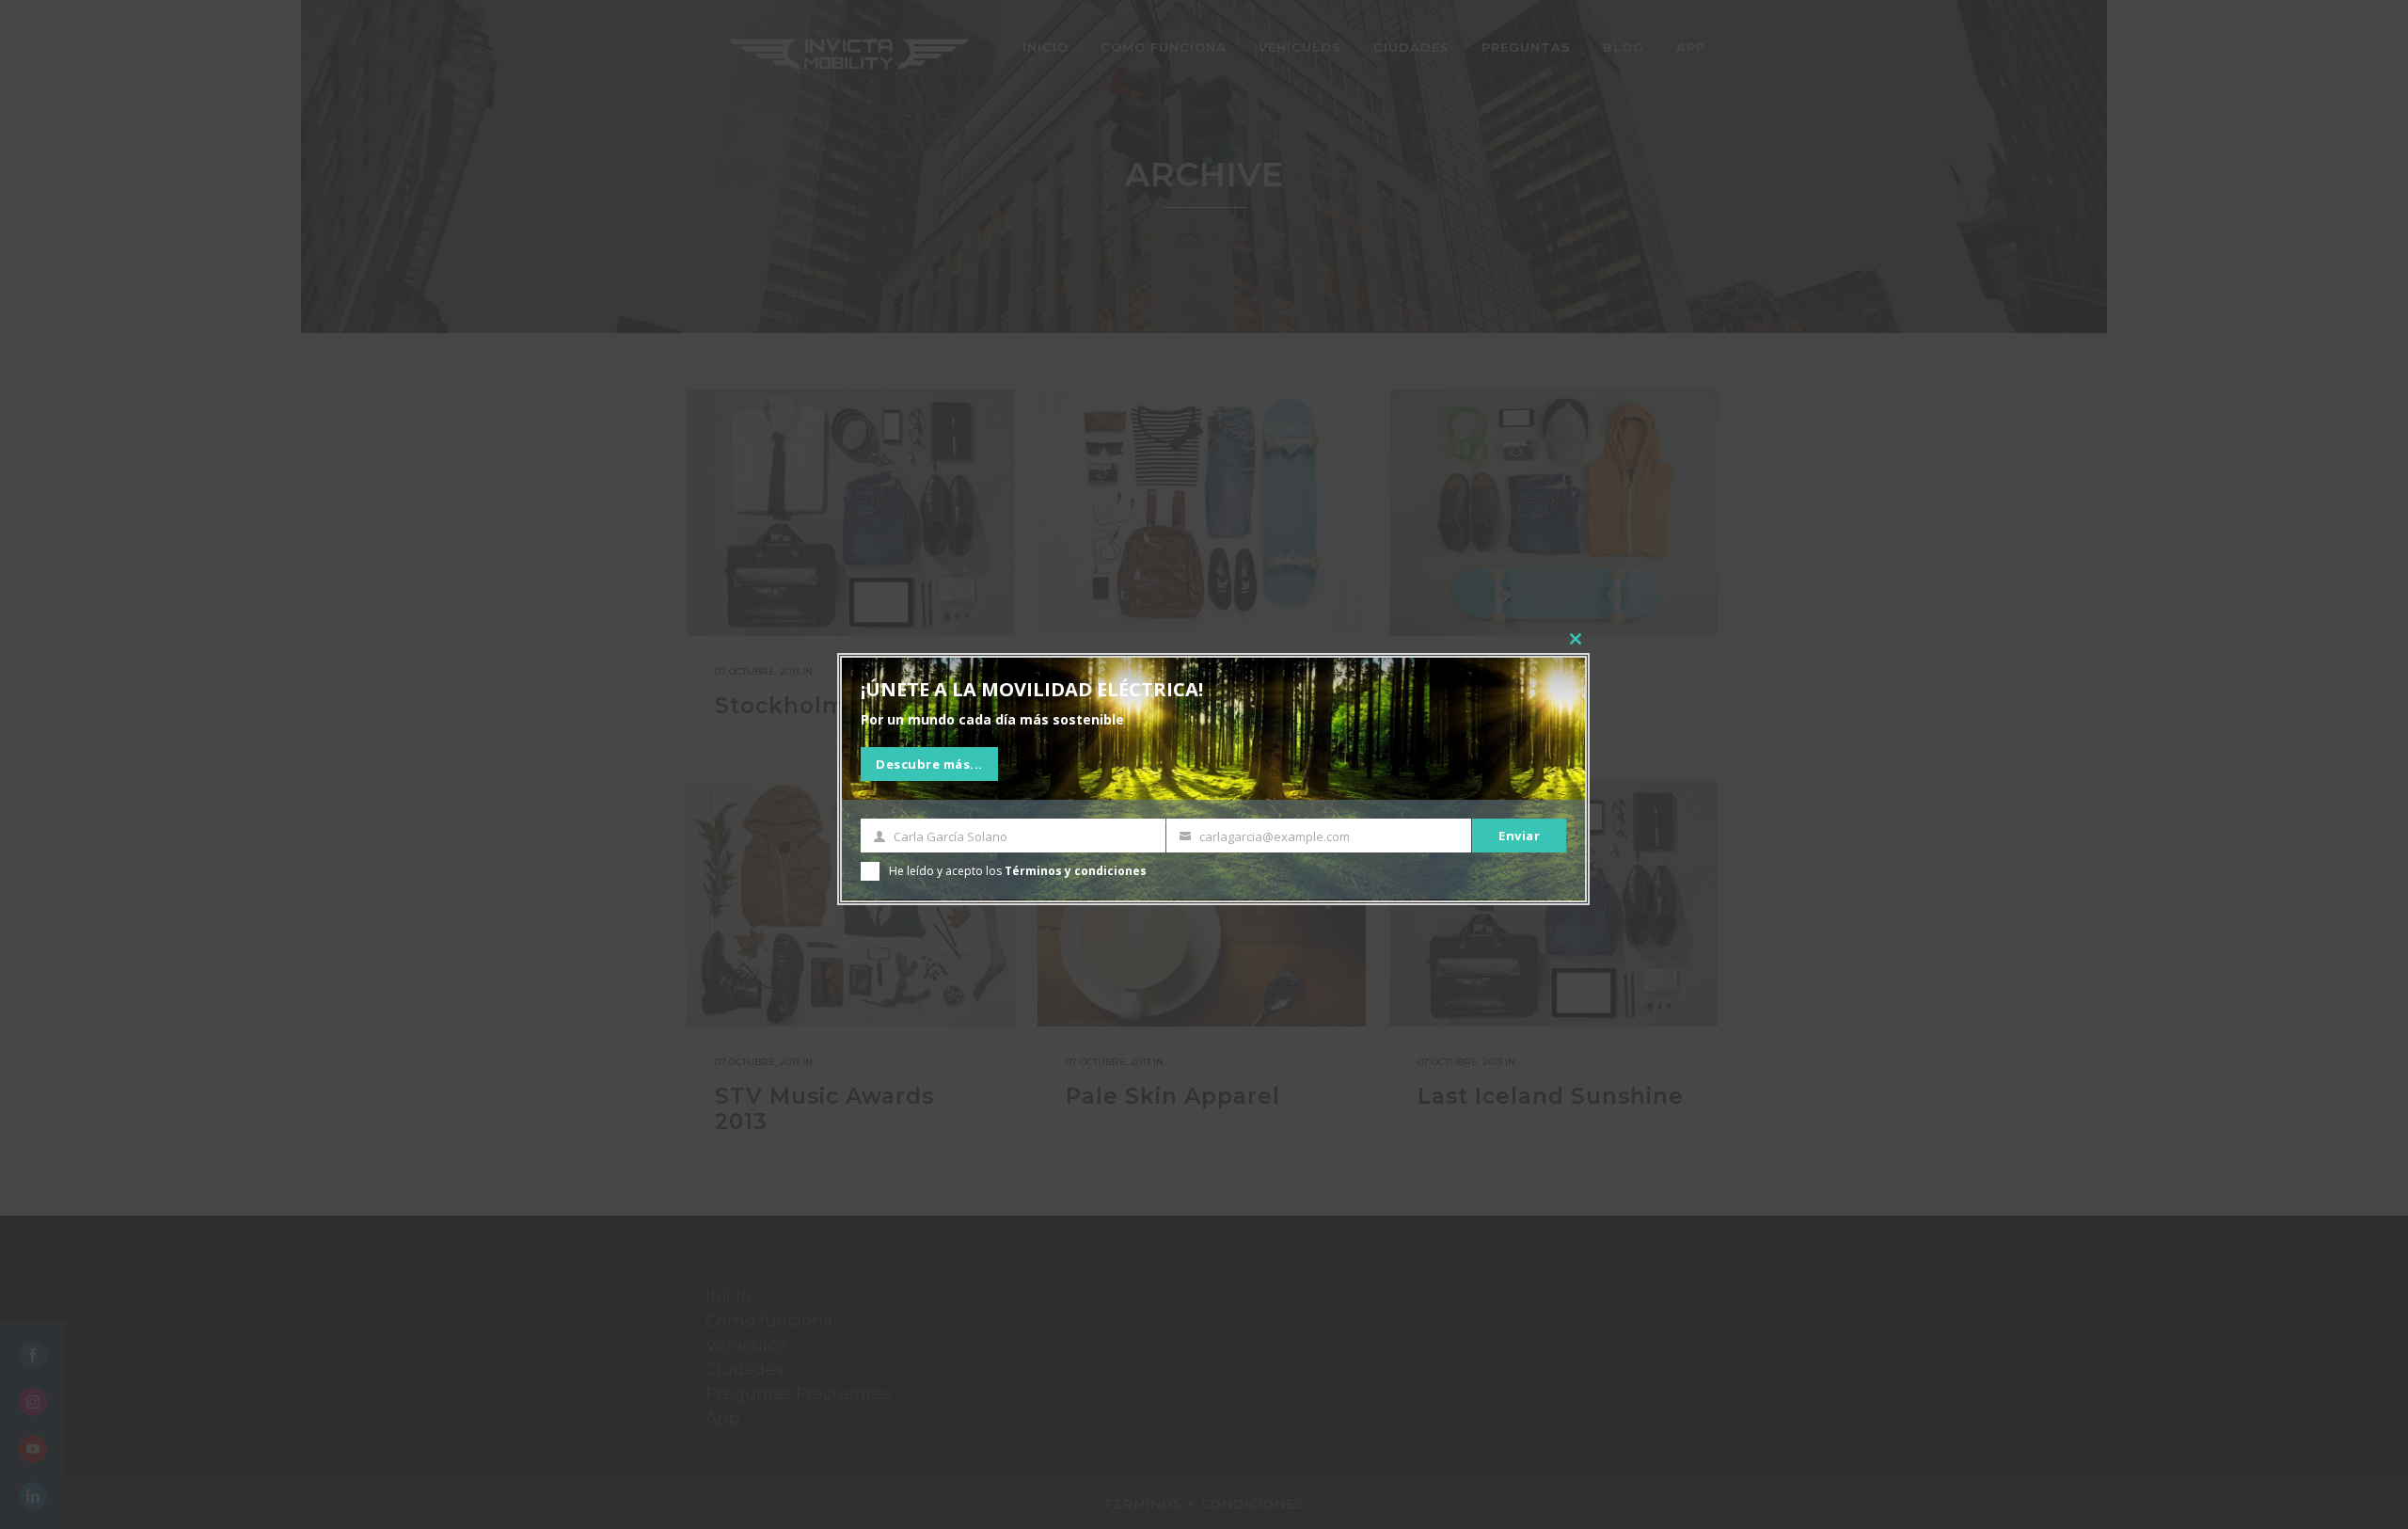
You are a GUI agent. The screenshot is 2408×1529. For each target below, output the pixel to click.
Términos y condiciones (1076, 871)
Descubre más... (929, 764)
